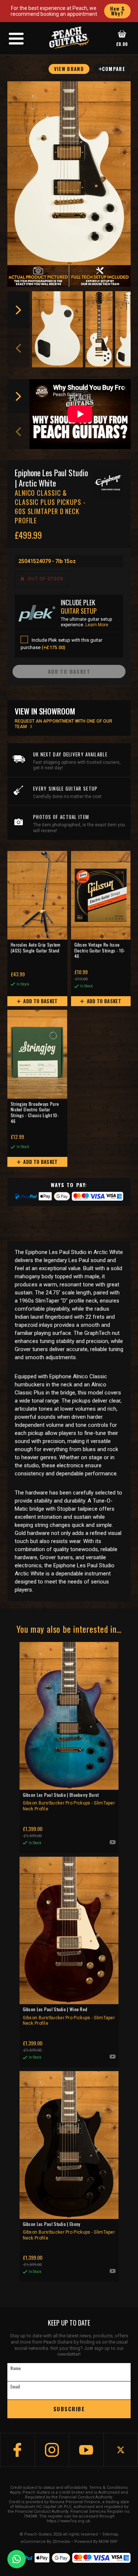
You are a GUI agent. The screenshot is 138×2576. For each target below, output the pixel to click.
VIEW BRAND (69, 69)
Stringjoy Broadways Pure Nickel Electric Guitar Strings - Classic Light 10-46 (35, 1113)
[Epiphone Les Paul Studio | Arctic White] (69, 173)
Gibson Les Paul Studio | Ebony (69, 2231)
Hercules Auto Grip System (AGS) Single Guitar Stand (36, 948)
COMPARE (114, 69)
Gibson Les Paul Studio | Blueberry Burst (69, 1802)
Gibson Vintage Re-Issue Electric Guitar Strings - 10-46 (100, 950)
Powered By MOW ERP (96, 2542)
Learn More (97, 625)
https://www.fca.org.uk (68, 2521)
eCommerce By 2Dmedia (45, 2542)
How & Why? (118, 11)
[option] (58, 329)
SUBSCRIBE (69, 2409)
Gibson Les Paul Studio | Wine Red (69, 2016)
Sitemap (110, 2534)
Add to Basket (40, 1001)
